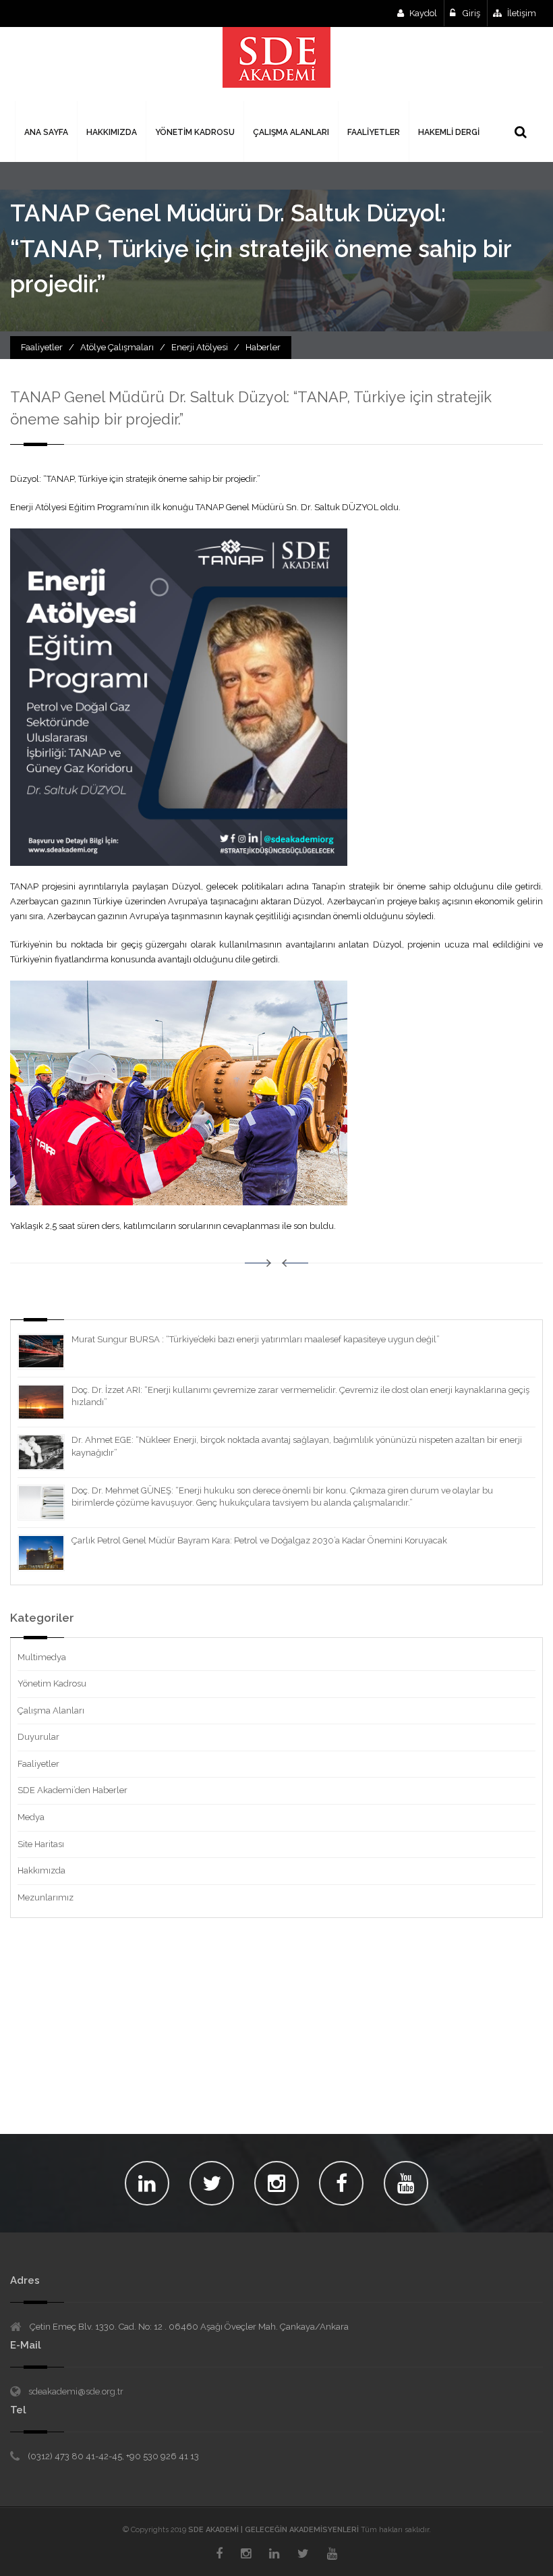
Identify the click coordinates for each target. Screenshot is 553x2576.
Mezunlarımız (46, 1897)
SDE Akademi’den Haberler (72, 1790)
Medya (31, 1817)
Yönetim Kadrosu (52, 1683)
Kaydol (423, 13)
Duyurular (38, 1737)
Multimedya (42, 1657)
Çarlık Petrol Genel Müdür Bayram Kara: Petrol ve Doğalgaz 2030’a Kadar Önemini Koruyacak (259, 1540)
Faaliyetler (38, 1764)
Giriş (470, 13)
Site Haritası (41, 1844)
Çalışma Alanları (51, 1710)
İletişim (522, 13)
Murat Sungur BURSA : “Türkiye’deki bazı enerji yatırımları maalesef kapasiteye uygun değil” (256, 1339)
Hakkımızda (41, 1870)
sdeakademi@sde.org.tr (76, 2391)
